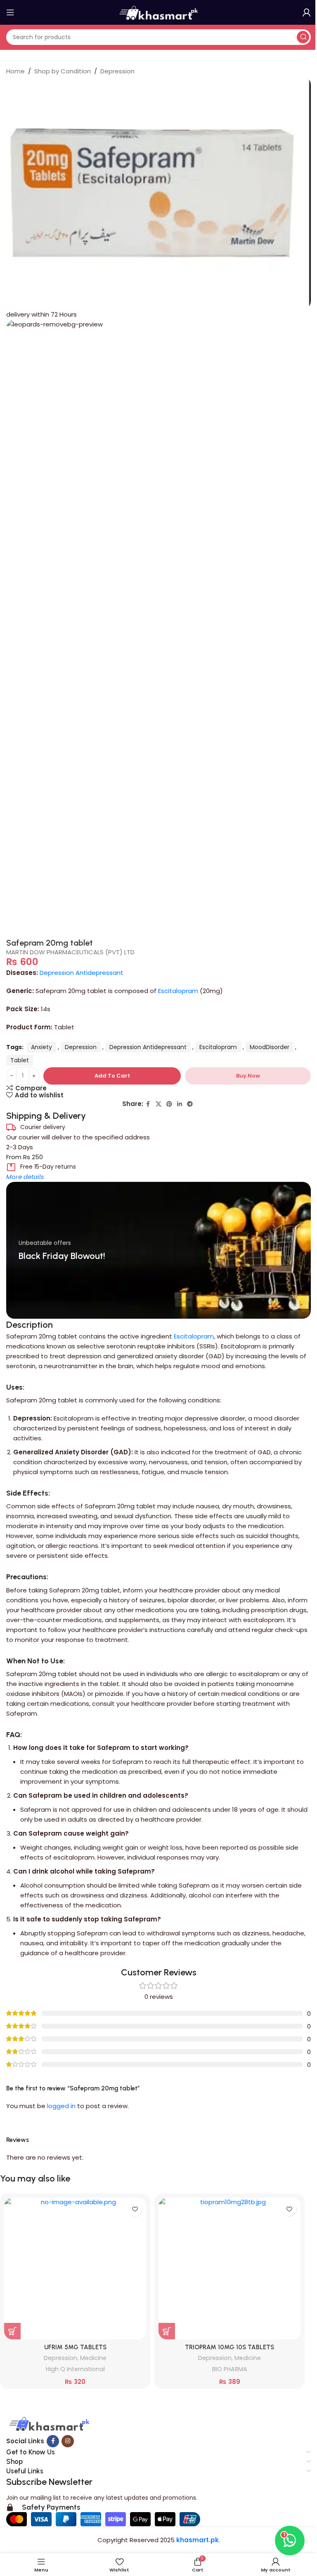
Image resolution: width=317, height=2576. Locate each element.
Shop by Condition (63, 71)
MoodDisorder (270, 1047)
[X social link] (158, 1104)
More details (25, 1177)
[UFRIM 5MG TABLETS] (75, 2268)
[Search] (303, 37)
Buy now (248, 1076)
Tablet (20, 1060)
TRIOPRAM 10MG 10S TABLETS (229, 2347)
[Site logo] (158, 12)
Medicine (93, 2358)
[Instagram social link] (68, 2441)
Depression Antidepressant (82, 973)
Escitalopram (178, 991)
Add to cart (112, 1076)
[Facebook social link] (148, 1104)
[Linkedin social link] (180, 1104)
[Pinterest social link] (169, 1104)
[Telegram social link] (190, 1104)
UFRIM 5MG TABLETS (75, 2347)
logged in (61, 2106)
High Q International (75, 2369)
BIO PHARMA (230, 2369)
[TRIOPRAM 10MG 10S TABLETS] (229, 2268)
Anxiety (41, 1047)
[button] (12, 2331)
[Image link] (48, 2425)
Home (15, 71)
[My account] (307, 12)
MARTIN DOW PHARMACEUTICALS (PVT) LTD (70, 952)
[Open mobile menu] (10, 12)
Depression (117, 71)
